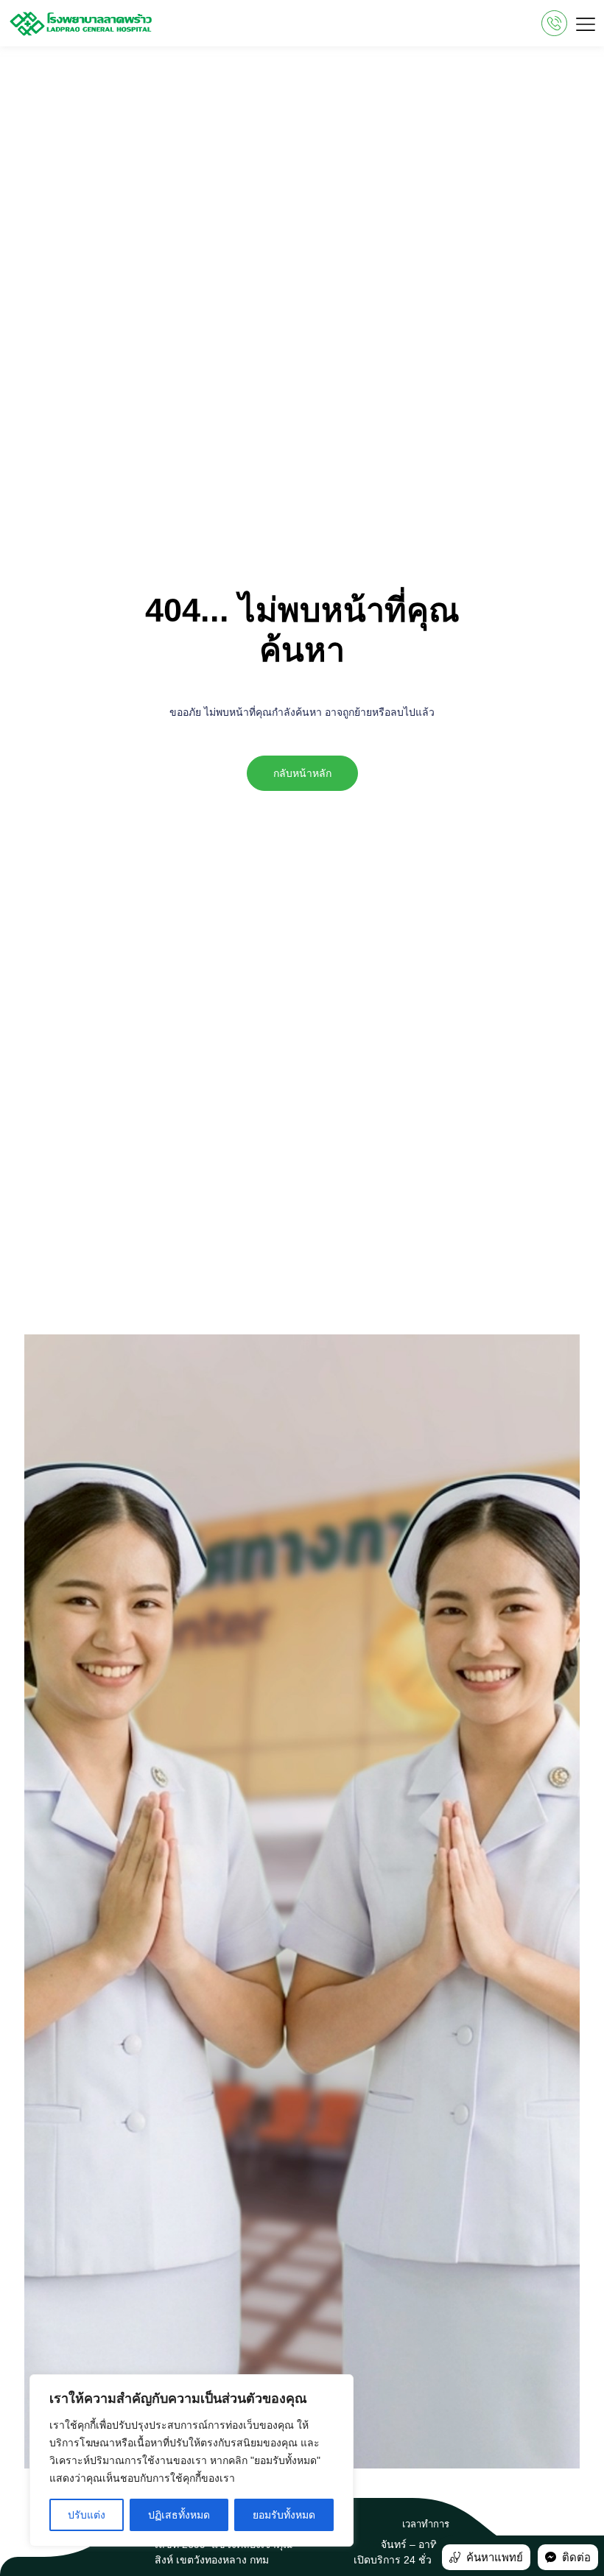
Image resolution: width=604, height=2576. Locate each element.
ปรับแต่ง (87, 2515)
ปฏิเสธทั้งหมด (179, 2515)
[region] (192, 2460)
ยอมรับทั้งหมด (284, 2515)
